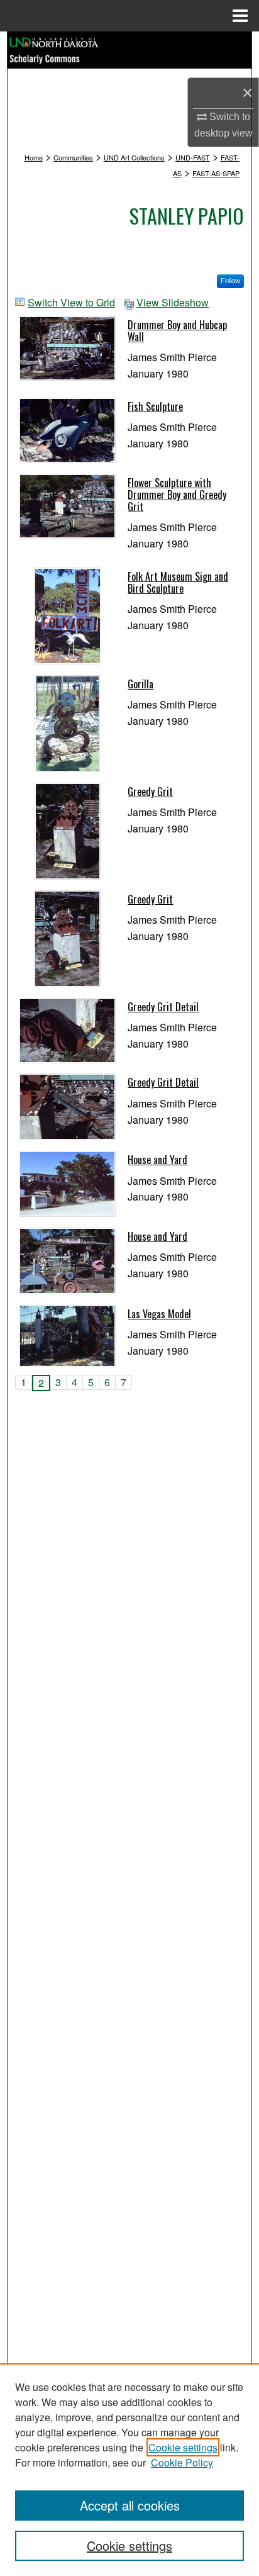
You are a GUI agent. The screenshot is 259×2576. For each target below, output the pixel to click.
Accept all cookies (130, 2505)
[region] (129, 2470)
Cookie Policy (182, 2462)
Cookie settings (183, 2447)
